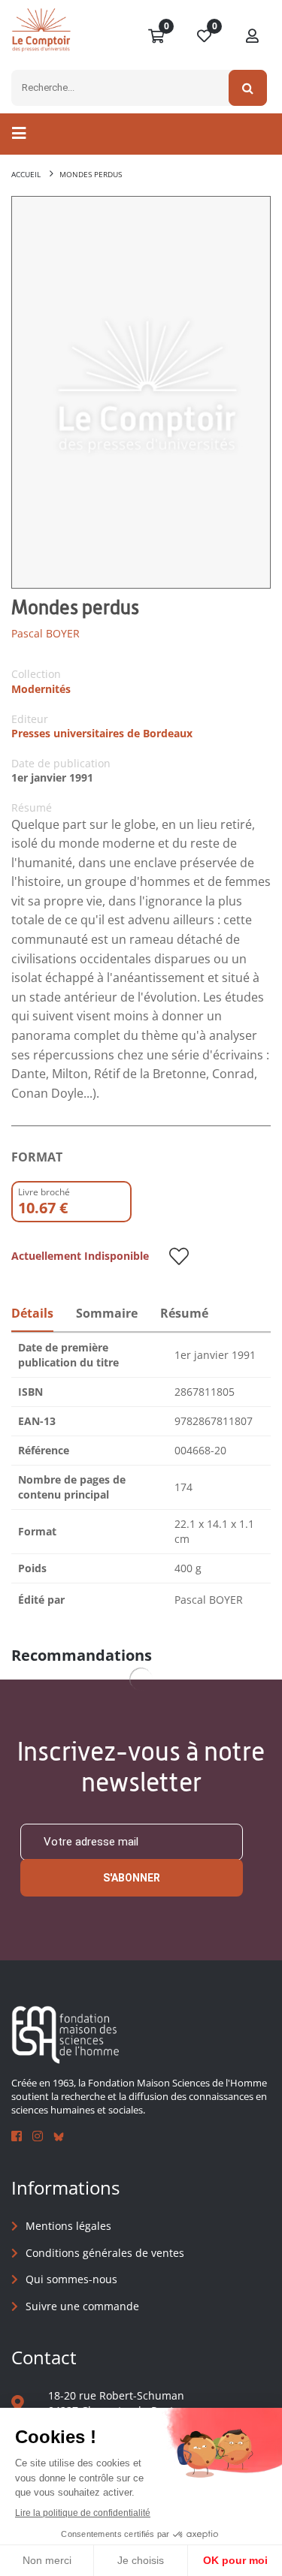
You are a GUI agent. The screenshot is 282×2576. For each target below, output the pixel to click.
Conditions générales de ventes (105, 2253)
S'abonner (132, 1878)
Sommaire (107, 1313)
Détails (32, 1313)
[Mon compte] (253, 37)
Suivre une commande (82, 2306)
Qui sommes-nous (71, 2279)
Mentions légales (68, 2226)
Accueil (26, 174)
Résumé (184, 1313)
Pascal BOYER (45, 633)
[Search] (248, 88)
